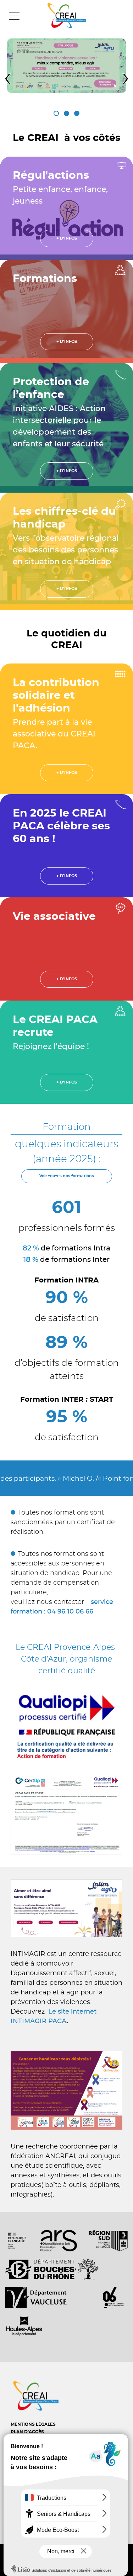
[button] (56, 113)
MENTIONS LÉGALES (33, 2424)
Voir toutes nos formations (67, 1176)
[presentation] (7, 78)
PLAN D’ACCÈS (27, 2432)
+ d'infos (67, 238)
